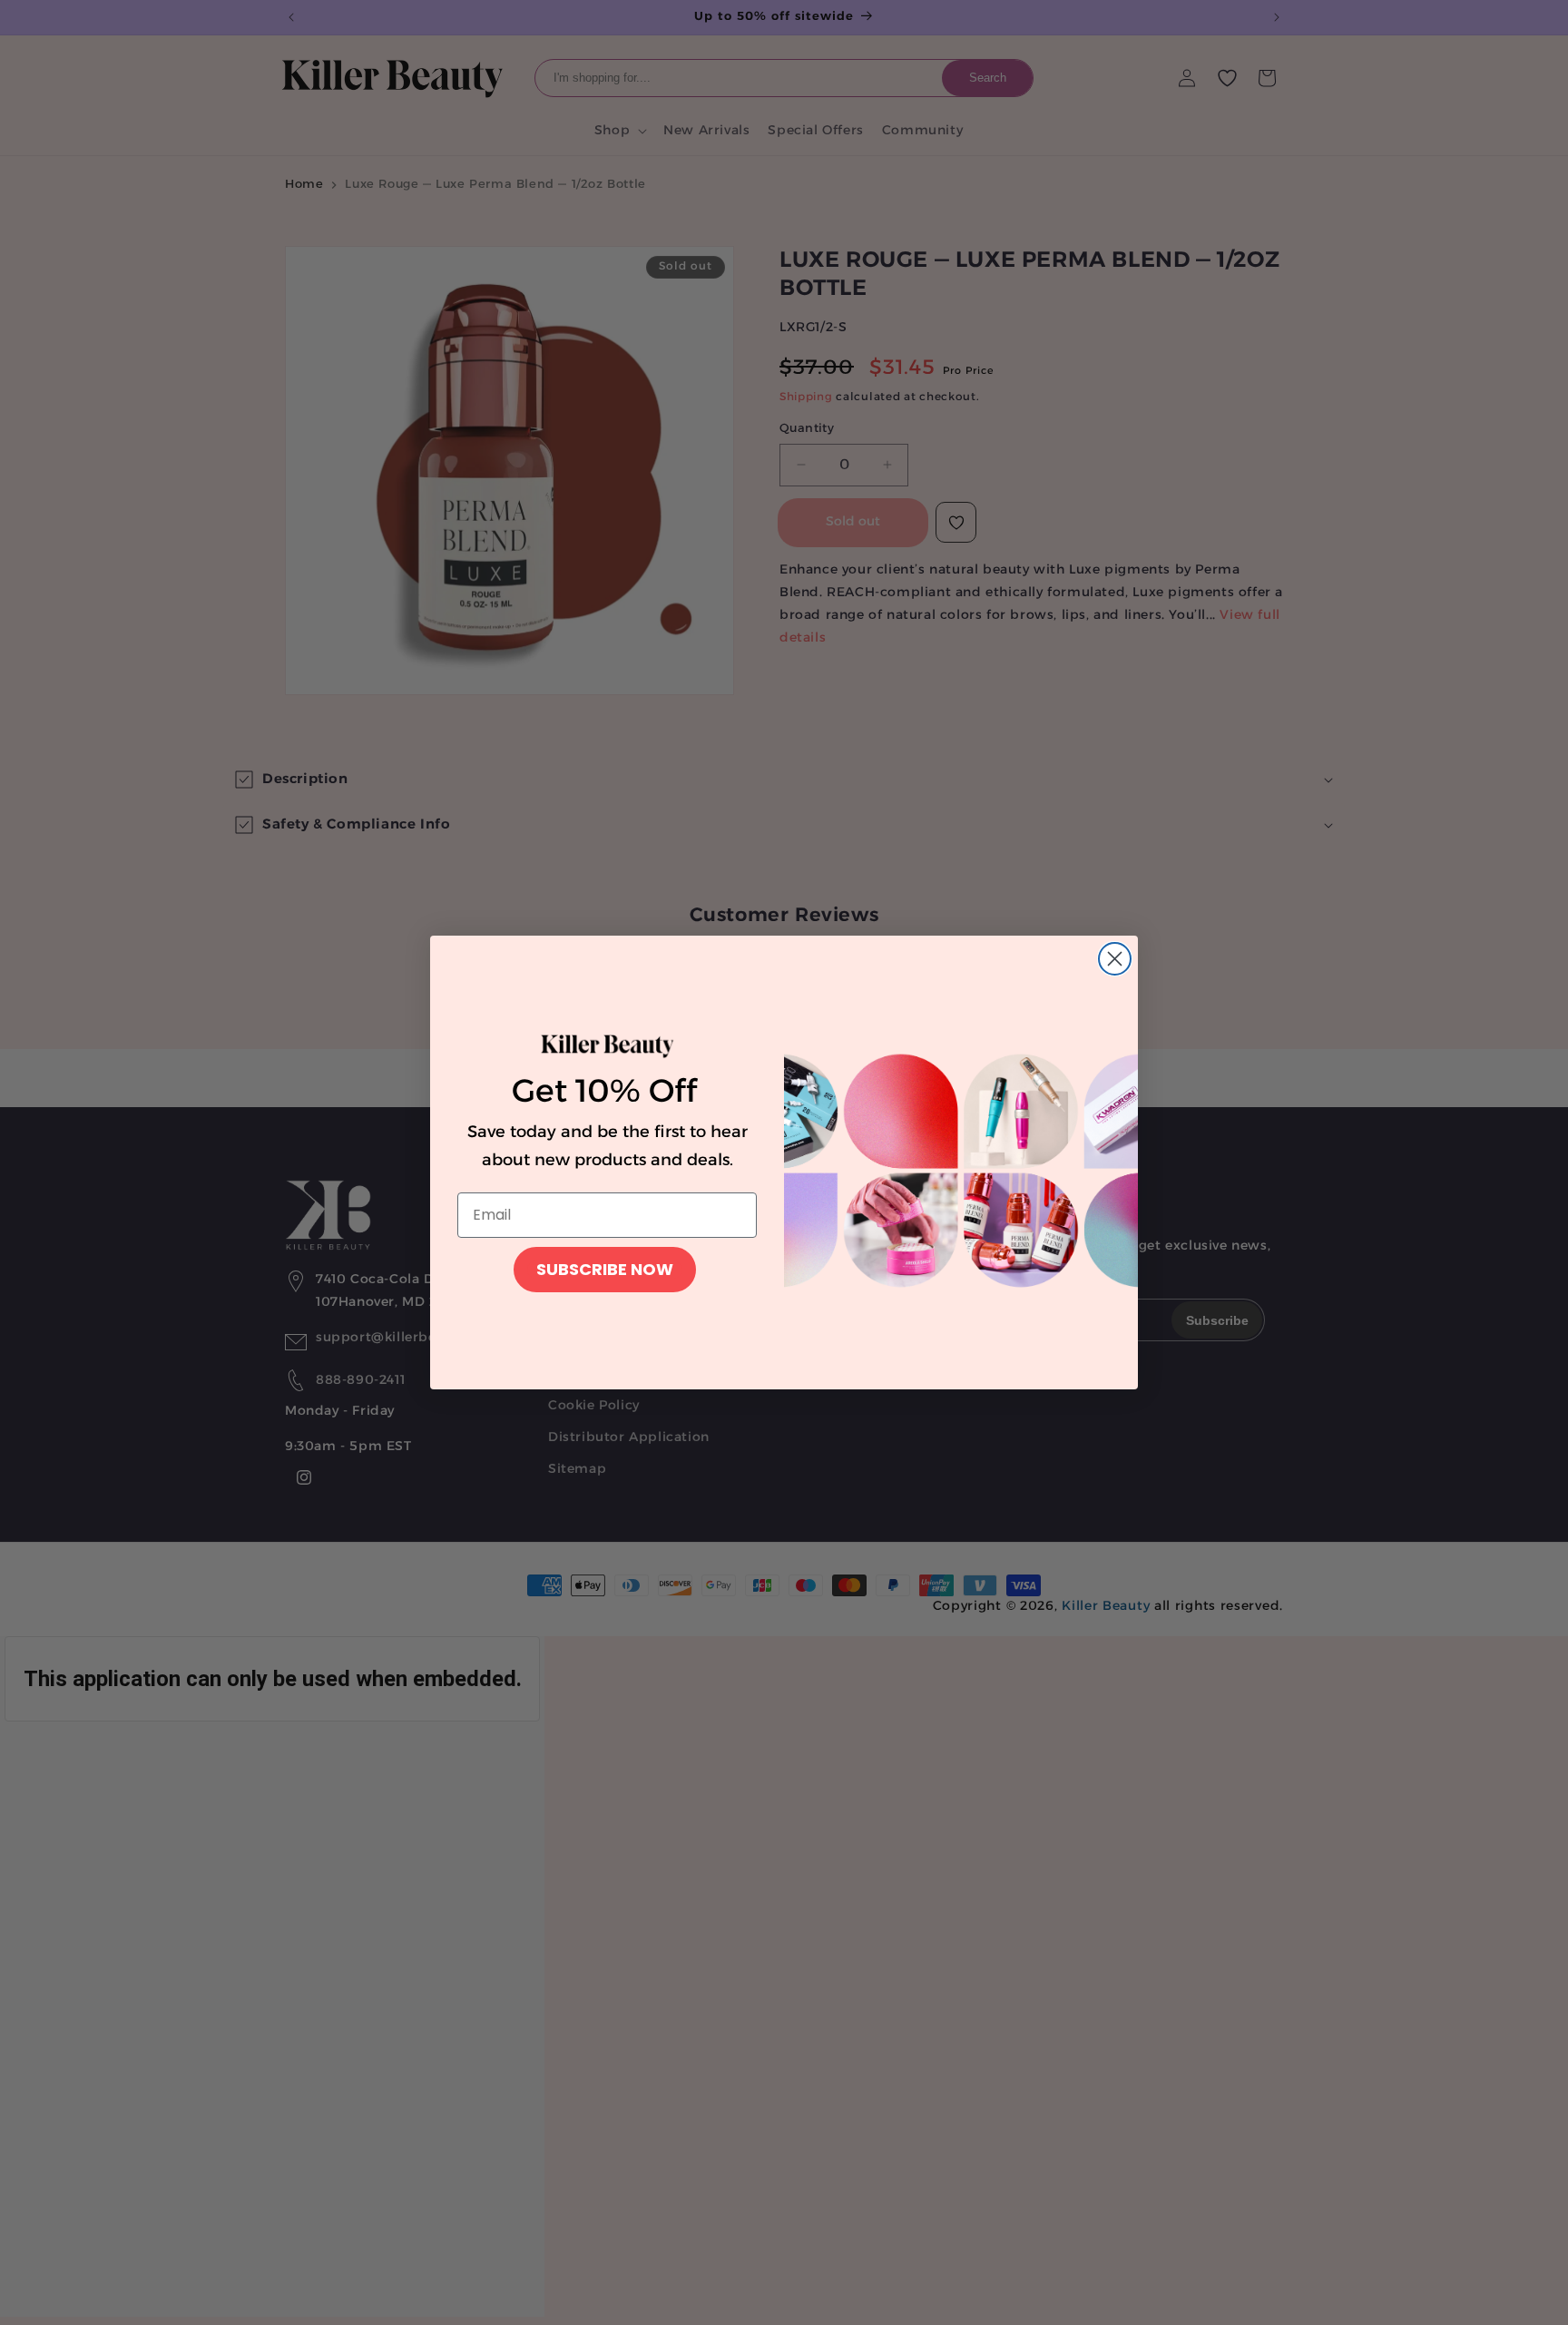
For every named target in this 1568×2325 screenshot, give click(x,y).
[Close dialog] (1115, 959)
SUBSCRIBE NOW (605, 1269)
